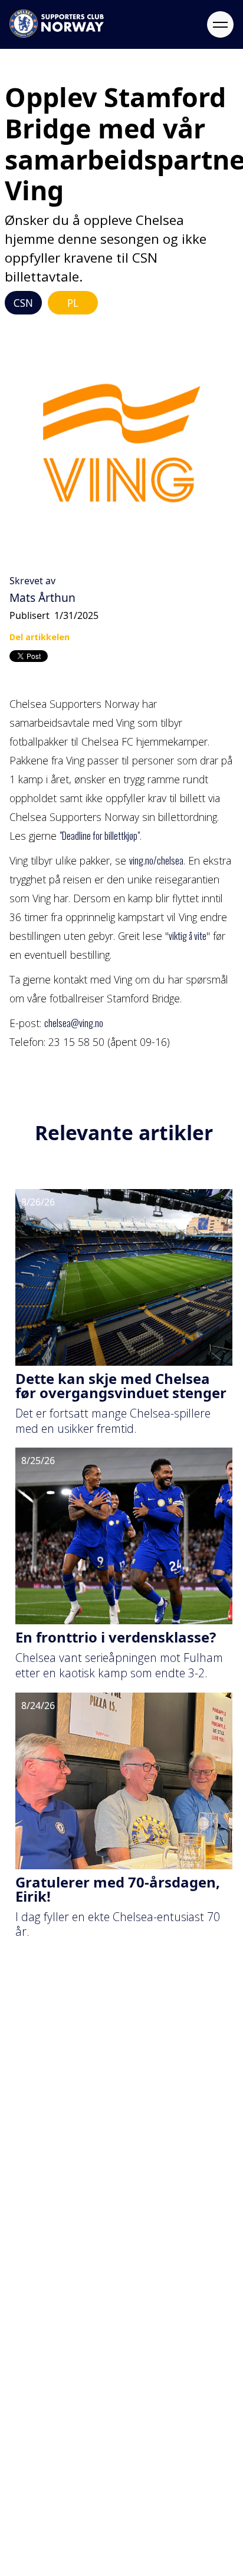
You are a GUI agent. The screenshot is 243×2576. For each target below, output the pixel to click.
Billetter (26, 2161)
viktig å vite (188, 936)
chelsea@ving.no (74, 1023)
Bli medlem (35, 2188)
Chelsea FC (34, 2314)
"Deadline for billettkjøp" (100, 836)
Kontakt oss (36, 2288)
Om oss (25, 2262)
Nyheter (27, 2135)
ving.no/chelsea (156, 860)
